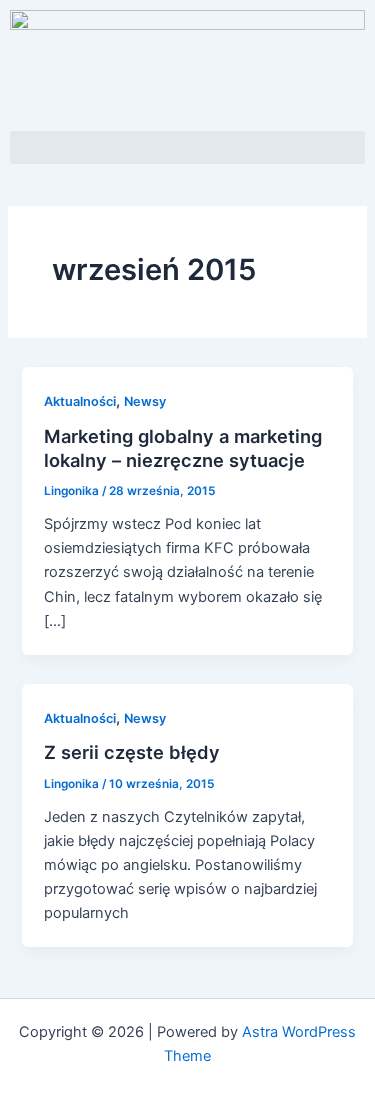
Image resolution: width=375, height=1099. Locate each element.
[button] (187, 147)
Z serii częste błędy (132, 752)
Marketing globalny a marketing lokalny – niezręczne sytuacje (183, 448)
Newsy (145, 401)
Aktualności (80, 401)
